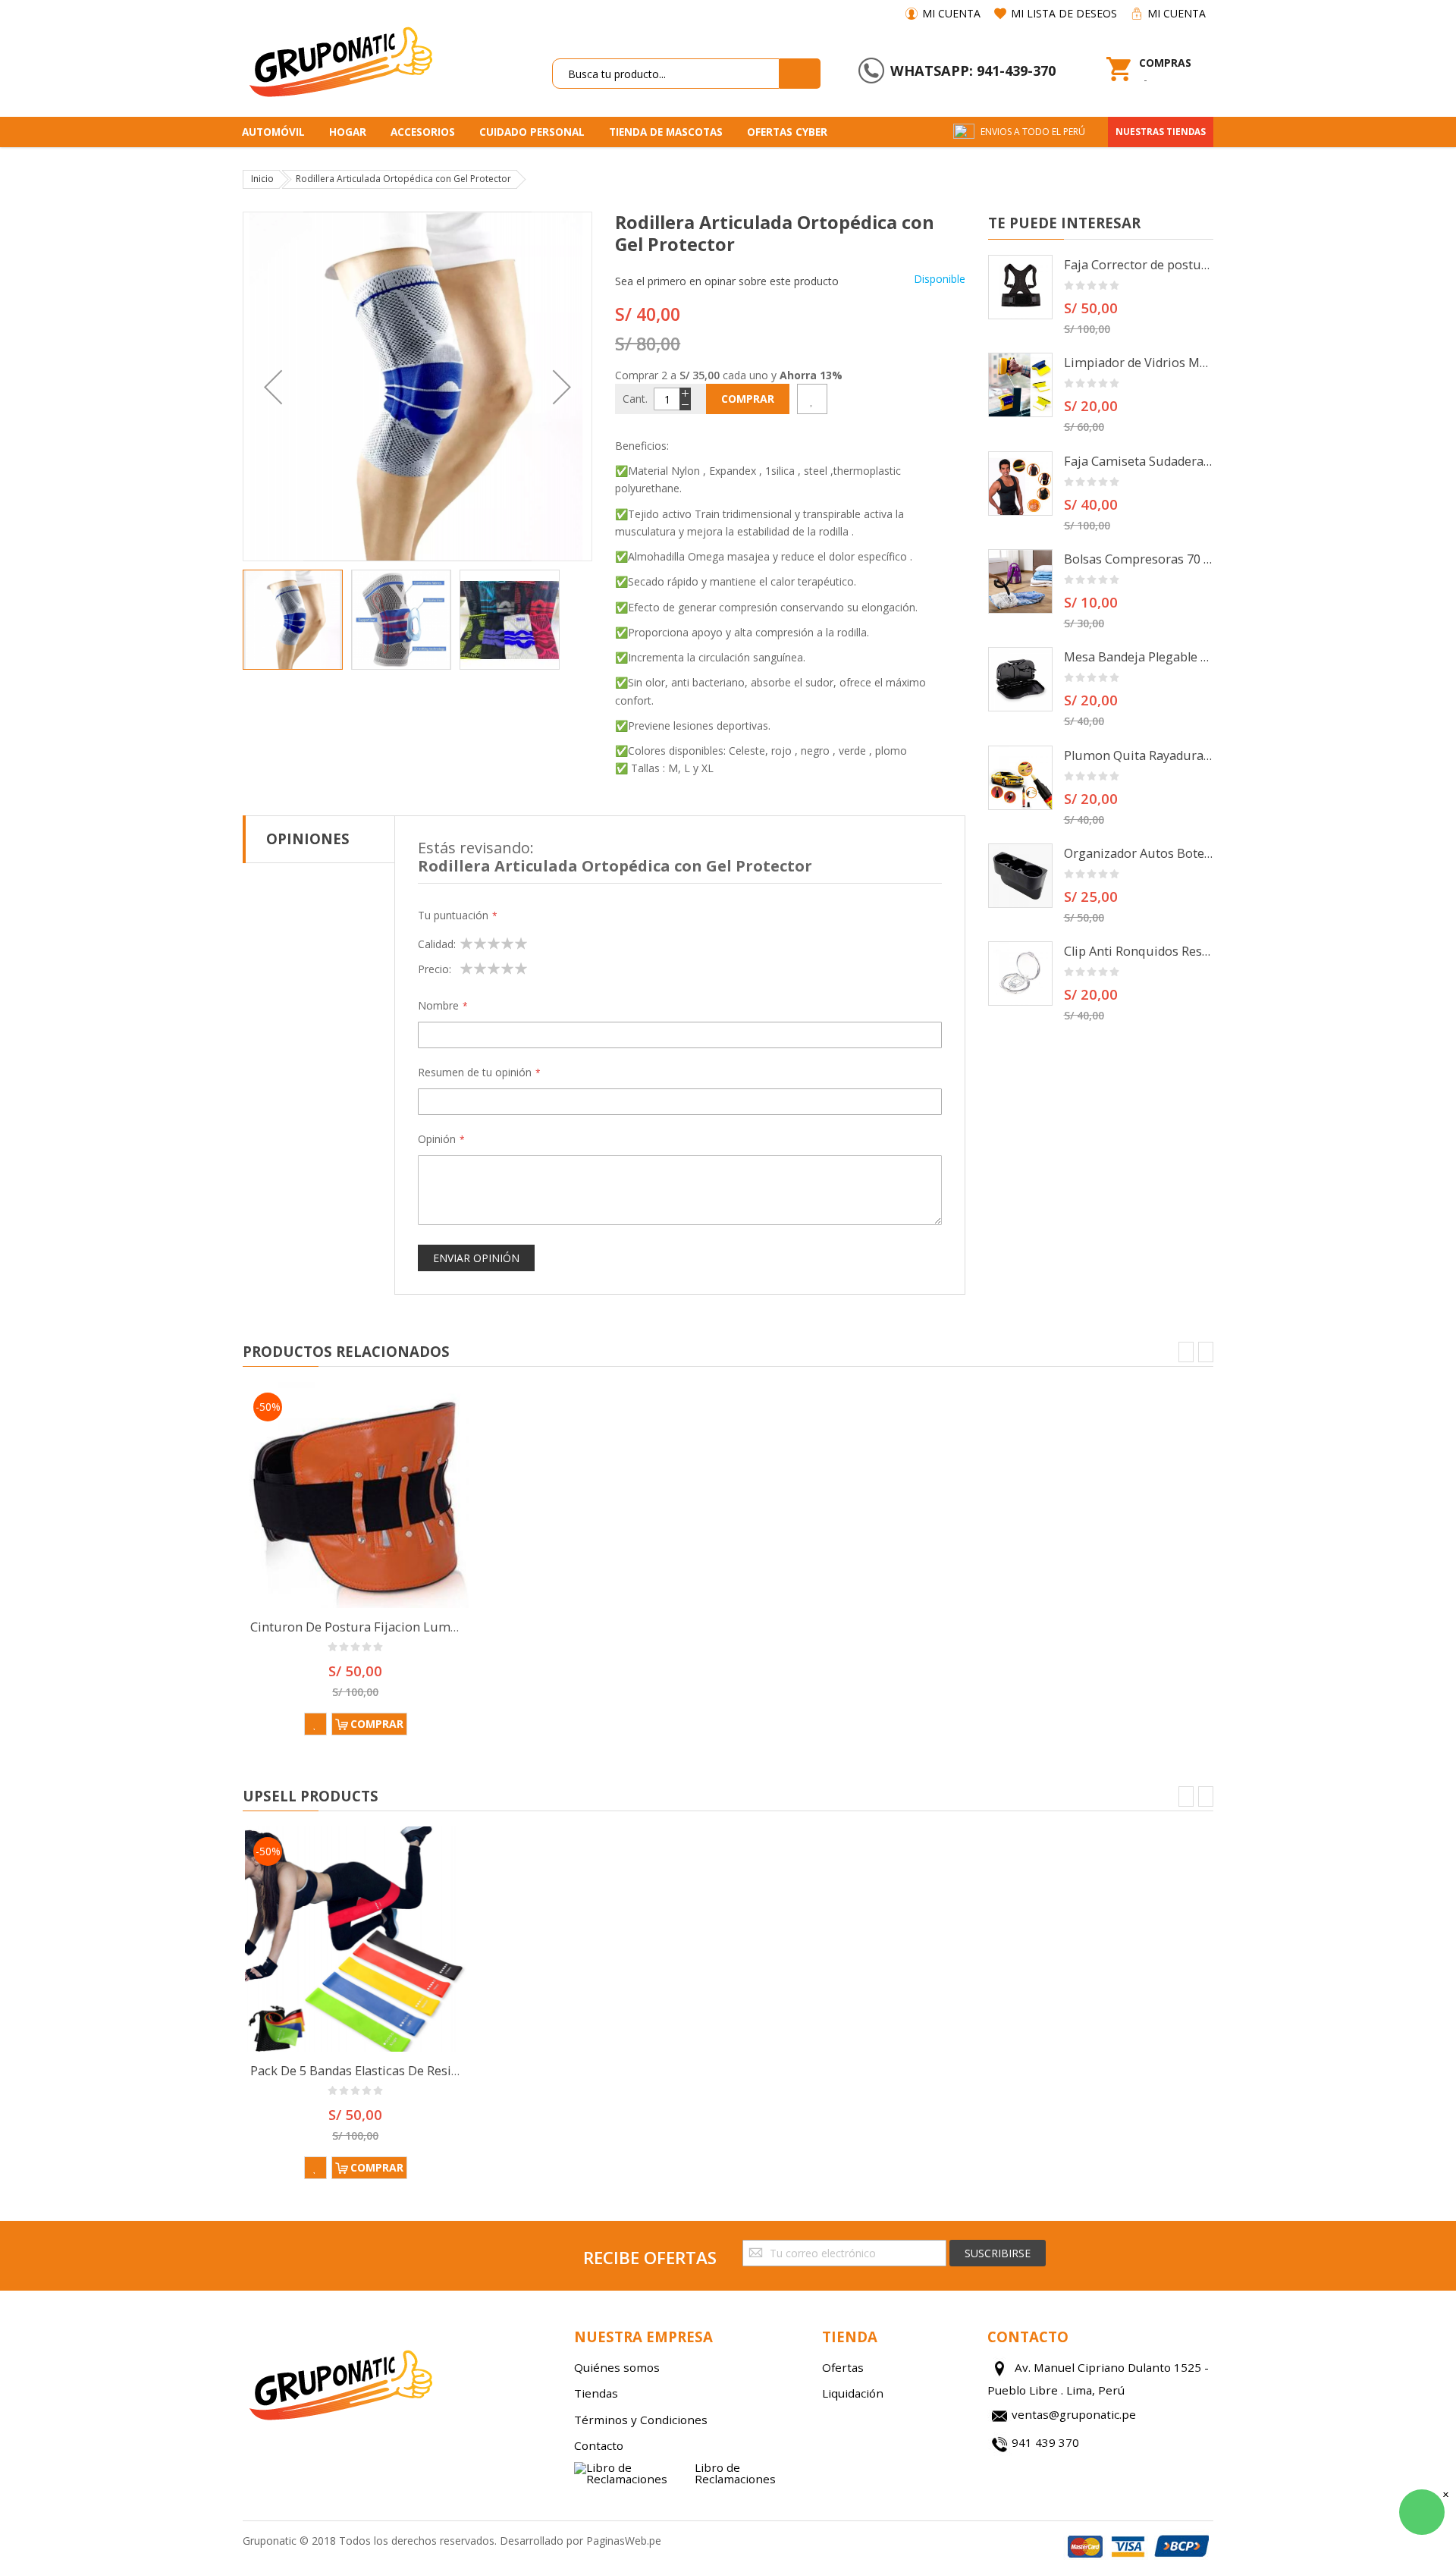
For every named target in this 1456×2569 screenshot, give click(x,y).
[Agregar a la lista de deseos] (812, 399)
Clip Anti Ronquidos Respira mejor (1139, 951)
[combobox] (666, 74)
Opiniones (308, 839)
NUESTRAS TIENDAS (1161, 132)
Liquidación (853, 2393)
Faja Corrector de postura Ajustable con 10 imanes (1139, 265)
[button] (273, 386)
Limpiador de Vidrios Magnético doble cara (1139, 363)
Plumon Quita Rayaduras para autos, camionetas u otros (1139, 755)
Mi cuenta (951, 13)
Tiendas (596, 2393)
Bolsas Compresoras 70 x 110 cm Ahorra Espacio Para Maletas (1139, 559)
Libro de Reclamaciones (735, 2473)
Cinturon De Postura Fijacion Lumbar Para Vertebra (402, 1627)
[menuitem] (279, 132)
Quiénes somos (617, 2367)
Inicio (262, 179)
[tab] (319, 839)
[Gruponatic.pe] (340, 59)
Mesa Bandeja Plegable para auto (1139, 657)
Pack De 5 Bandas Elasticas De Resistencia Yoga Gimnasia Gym (431, 2071)
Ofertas (843, 2367)
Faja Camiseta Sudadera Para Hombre (1139, 461)
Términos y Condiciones (641, 2420)
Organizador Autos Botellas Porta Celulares (1139, 853)
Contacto (599, 2445)
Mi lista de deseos (1064, 13)
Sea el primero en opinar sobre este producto (727, 281)
